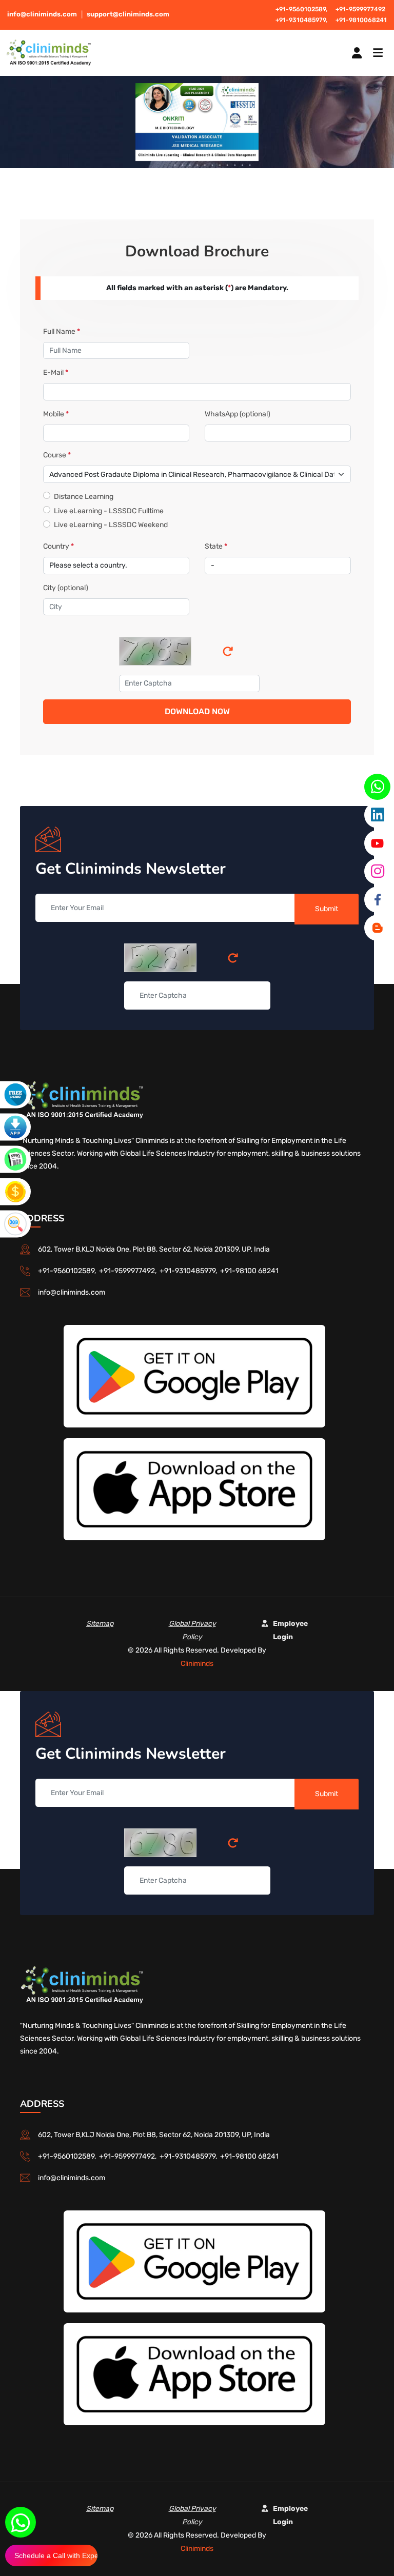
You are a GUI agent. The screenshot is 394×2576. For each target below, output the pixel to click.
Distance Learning (84, 497)
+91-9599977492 (360, 9)
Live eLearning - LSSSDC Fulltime (109, 511)
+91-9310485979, (301, 20)
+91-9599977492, (129, 1271)
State (216, 546)
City (66, 588)
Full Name (62, 331)
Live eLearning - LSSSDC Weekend (111, 525)
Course (57, 455)
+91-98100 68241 (249, 1271)
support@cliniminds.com (128, 14)
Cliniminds (197, 1664)
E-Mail (56, 373)
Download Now (197, 711)
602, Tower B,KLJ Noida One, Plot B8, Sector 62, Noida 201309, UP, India (154, 1249)
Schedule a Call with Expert (56, 2555)
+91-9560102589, (301, 9)
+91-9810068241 (361, 20)
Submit (327, 909)
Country (58, 546)
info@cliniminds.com (42, 14)
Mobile (56, 414)
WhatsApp (238, 414)
